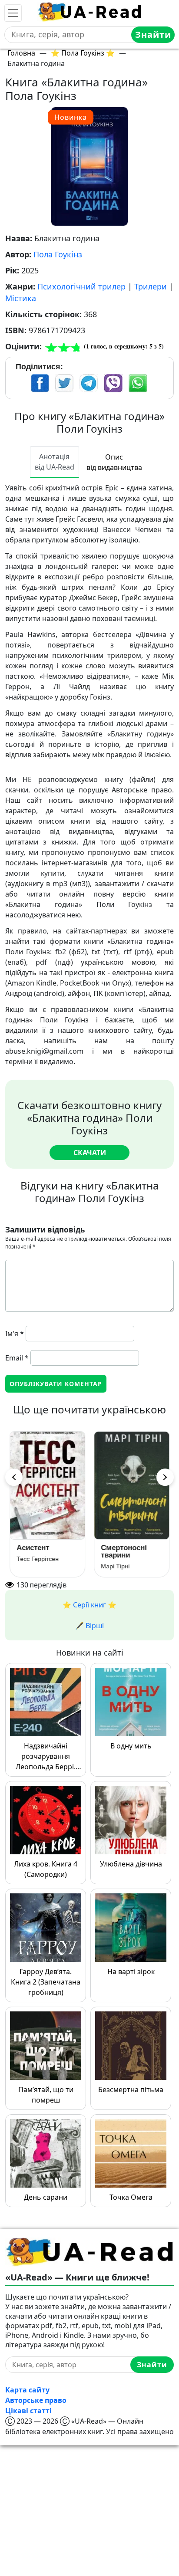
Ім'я (15, 1334)
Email (17, 1358)
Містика (21, 298)
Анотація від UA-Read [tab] (55, 462)
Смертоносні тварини (124, 1551)
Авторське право (36, 2400)
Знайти (153, 34)
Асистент (33, 1548)
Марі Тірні (115, 1566)
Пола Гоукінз (58, 254)
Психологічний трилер (81, 286)
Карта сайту (27, 2390)
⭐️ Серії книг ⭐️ (89, 1605)
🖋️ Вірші (89, 1626)
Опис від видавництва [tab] (114, 462)
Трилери (151, 286)
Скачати (90, 1153)
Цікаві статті (28, 2411)
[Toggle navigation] (13, 13)
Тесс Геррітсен (38, 1559)
